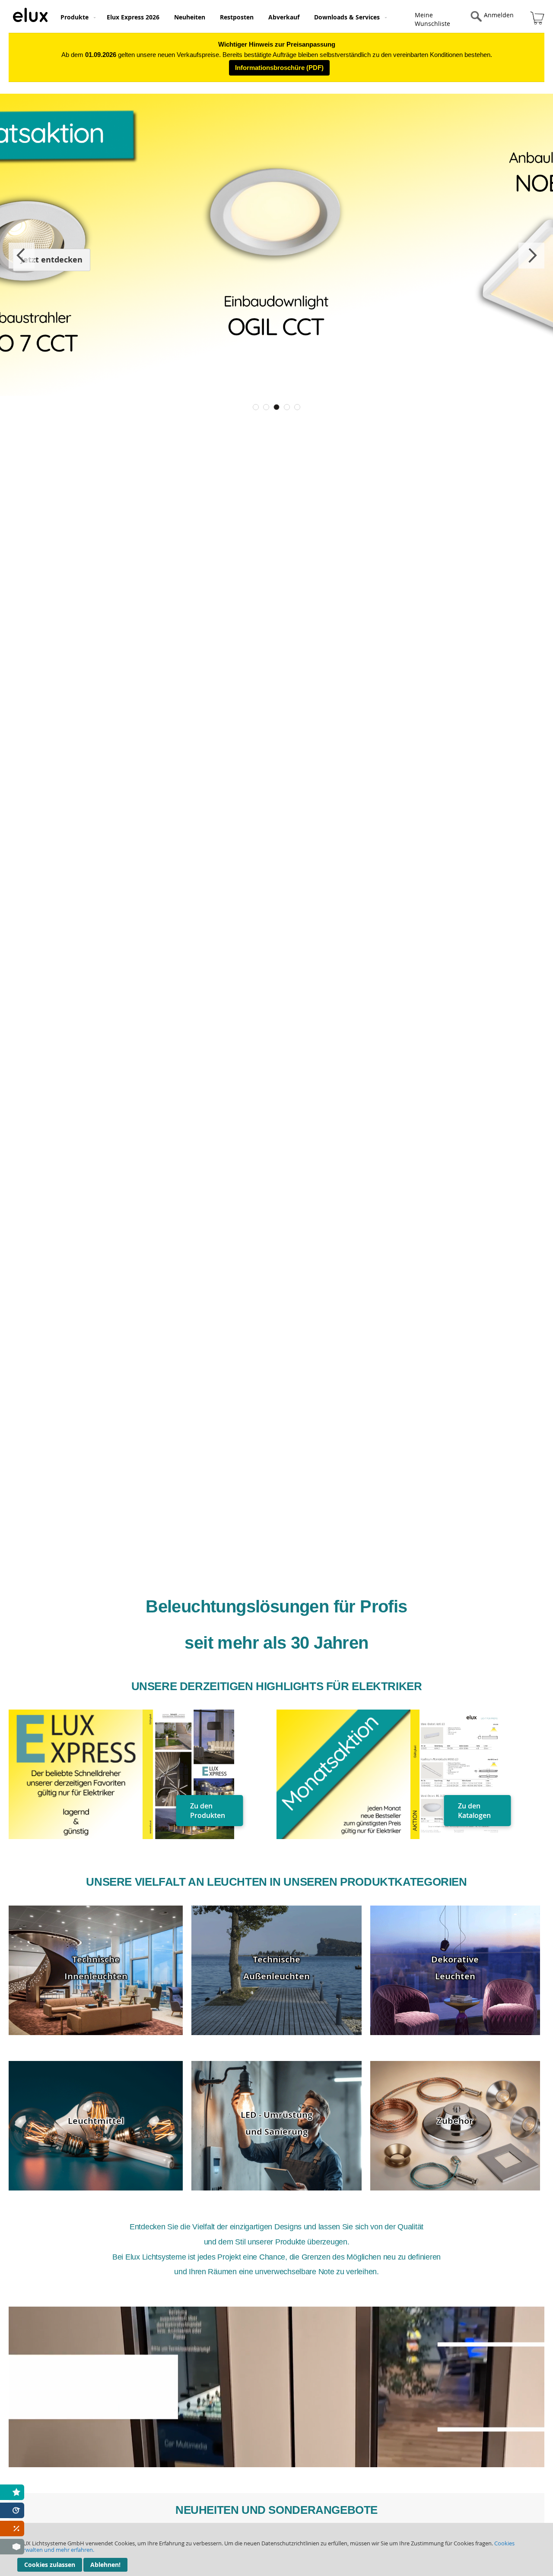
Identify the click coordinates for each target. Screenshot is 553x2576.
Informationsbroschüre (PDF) (279, 68)
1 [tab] (256, 407)
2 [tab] (266, 407)
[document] (276, 2549)
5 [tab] (297, 407)
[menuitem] (76, 17)
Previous (22, 256)
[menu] (239, 16)
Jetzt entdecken (52, 260)
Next (531, 256)
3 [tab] (276, 407)
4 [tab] (287, 407)
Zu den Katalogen (474, 1811)
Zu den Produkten (208, 1811)
